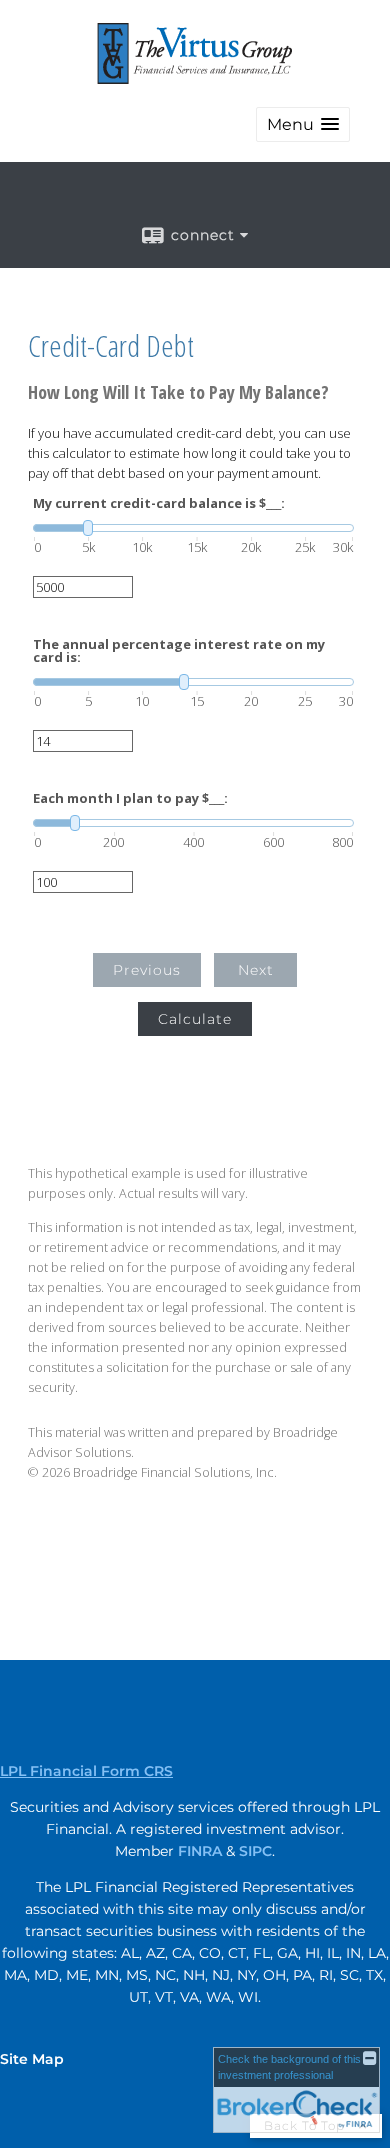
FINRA (200, 1851)
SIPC (255, 1851)
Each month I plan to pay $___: (130, 798)
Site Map (32, 2059)
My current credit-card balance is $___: (159, 503)
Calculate (195, 1019)
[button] (303, 124)
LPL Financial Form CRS (86, 1771)
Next (256, 970)
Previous (147, 970)
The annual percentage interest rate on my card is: (179, 651)
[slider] (193, 528)
